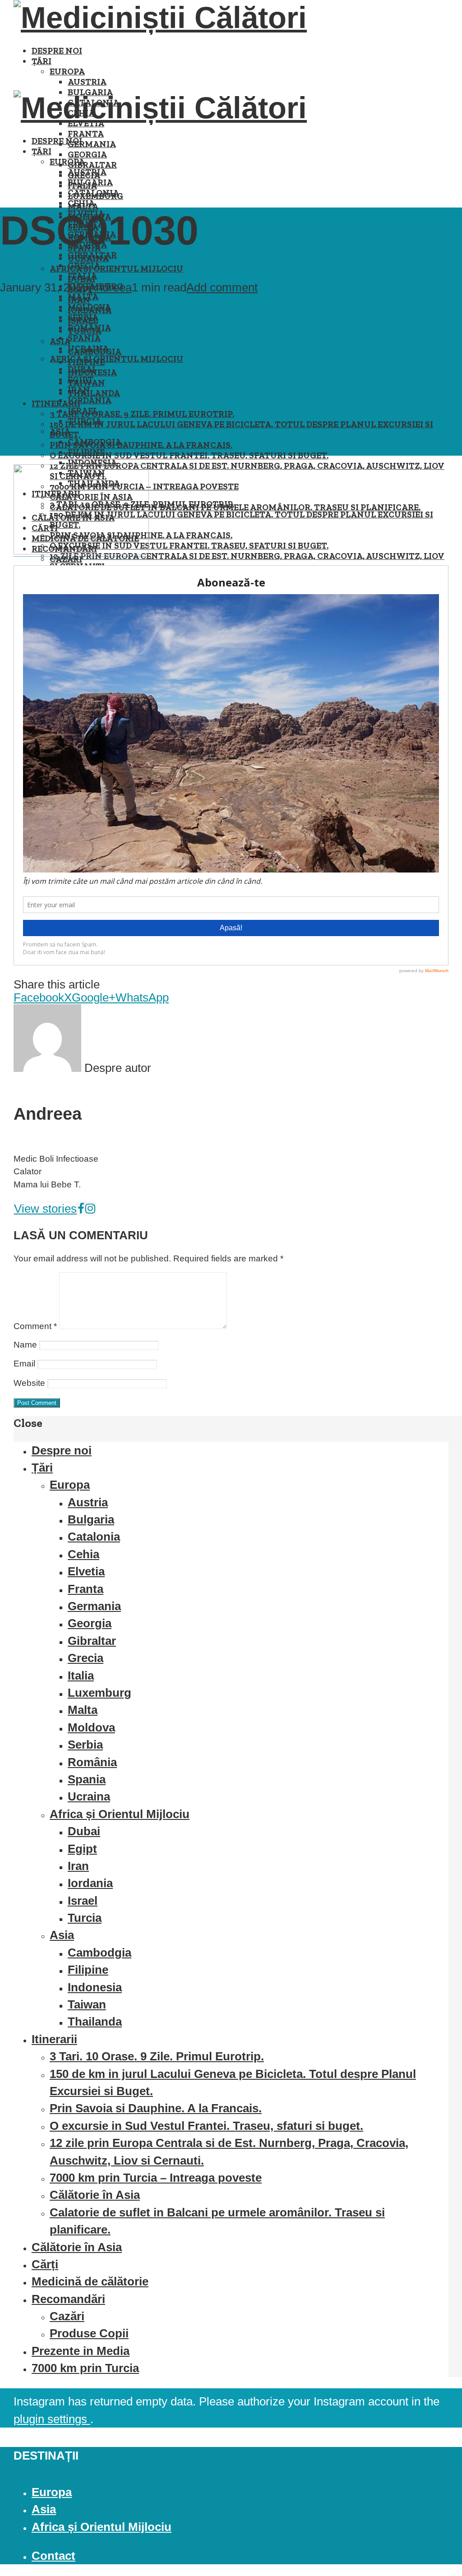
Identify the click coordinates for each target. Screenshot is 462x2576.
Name (25, 1345)
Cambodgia (95, 442)
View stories (45, 1209)
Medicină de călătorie (90, 2281)
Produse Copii (89, 2333)
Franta (86, 134)
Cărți (45, 2264)
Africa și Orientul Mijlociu (116, 269)
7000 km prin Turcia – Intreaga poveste (156, 2178)
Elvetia (86, 1571)
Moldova (89, 307)
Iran (79, 390)
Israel (83, 411)
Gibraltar (92, 165)
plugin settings (52, 2419)
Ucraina (88, 349)
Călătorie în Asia (95, 2195)
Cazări (67, 2316)
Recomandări (68, 2299)
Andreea (110, 287)
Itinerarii (56, 404)
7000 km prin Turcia (85, 2368)
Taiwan (87, 2004)
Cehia (81, 203)
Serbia (83, 317)
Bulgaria (90, 182)
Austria (87, 82)
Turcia (85, 421)
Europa (67, 72)
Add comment (222, 287)
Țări (42, 61)
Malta (83, 297)
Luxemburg (99, 1693)
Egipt (81, 380)
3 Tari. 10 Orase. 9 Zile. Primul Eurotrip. (142, 414)
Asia (60, 432)
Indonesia (92, 463)
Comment (35, 1326)
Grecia (84, 265)
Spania (84, 338)
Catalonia (93, 193)
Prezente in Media (81, 2351)
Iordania (90, 400)
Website (29, 1383)
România (89, 328)
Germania (92, 144)
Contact (53, 2556)
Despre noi (57, 51)
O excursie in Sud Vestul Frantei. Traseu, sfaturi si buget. (189, 455)
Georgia (87, 155)
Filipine (86, 452)
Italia (82, 276)
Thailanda (94, 393)
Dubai (81, 369)
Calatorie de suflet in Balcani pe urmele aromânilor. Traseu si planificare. (235, 507)
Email (24, 1364)
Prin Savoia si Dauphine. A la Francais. (141, 445)
